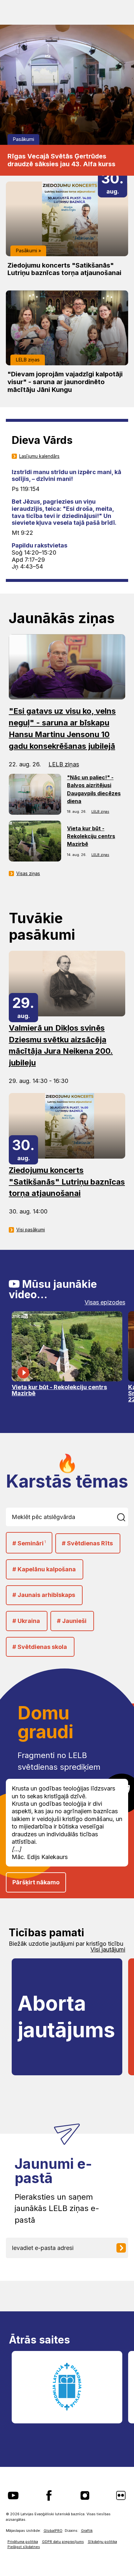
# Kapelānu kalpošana (44, 1569)
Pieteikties (124, 2248)
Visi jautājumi (108, 1950)
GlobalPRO (53, 2531)
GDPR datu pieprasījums (63, 2542)
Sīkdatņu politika (102, 2542)
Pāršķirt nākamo (36, 1882)
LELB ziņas (28, 360)
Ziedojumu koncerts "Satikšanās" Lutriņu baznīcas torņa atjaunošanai (64, 269)
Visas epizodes (105, 1302)
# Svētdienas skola (40, 1647)
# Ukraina (26, 1621)
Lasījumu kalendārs (39, 456)
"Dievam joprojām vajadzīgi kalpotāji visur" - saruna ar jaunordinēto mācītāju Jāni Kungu (65, 382)
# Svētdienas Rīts (87, 1543)
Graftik (87, 2531)
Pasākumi (24, 139)
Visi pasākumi (31, 1230)
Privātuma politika (23, 2542)
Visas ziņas (28, 873)
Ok (122, 1517)
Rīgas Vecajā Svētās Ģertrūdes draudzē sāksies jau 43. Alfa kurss (61, 160)
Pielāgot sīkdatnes (24, 2547)
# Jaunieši (72, 1621)
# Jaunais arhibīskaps (44, 1595)
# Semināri (29, 1543)
